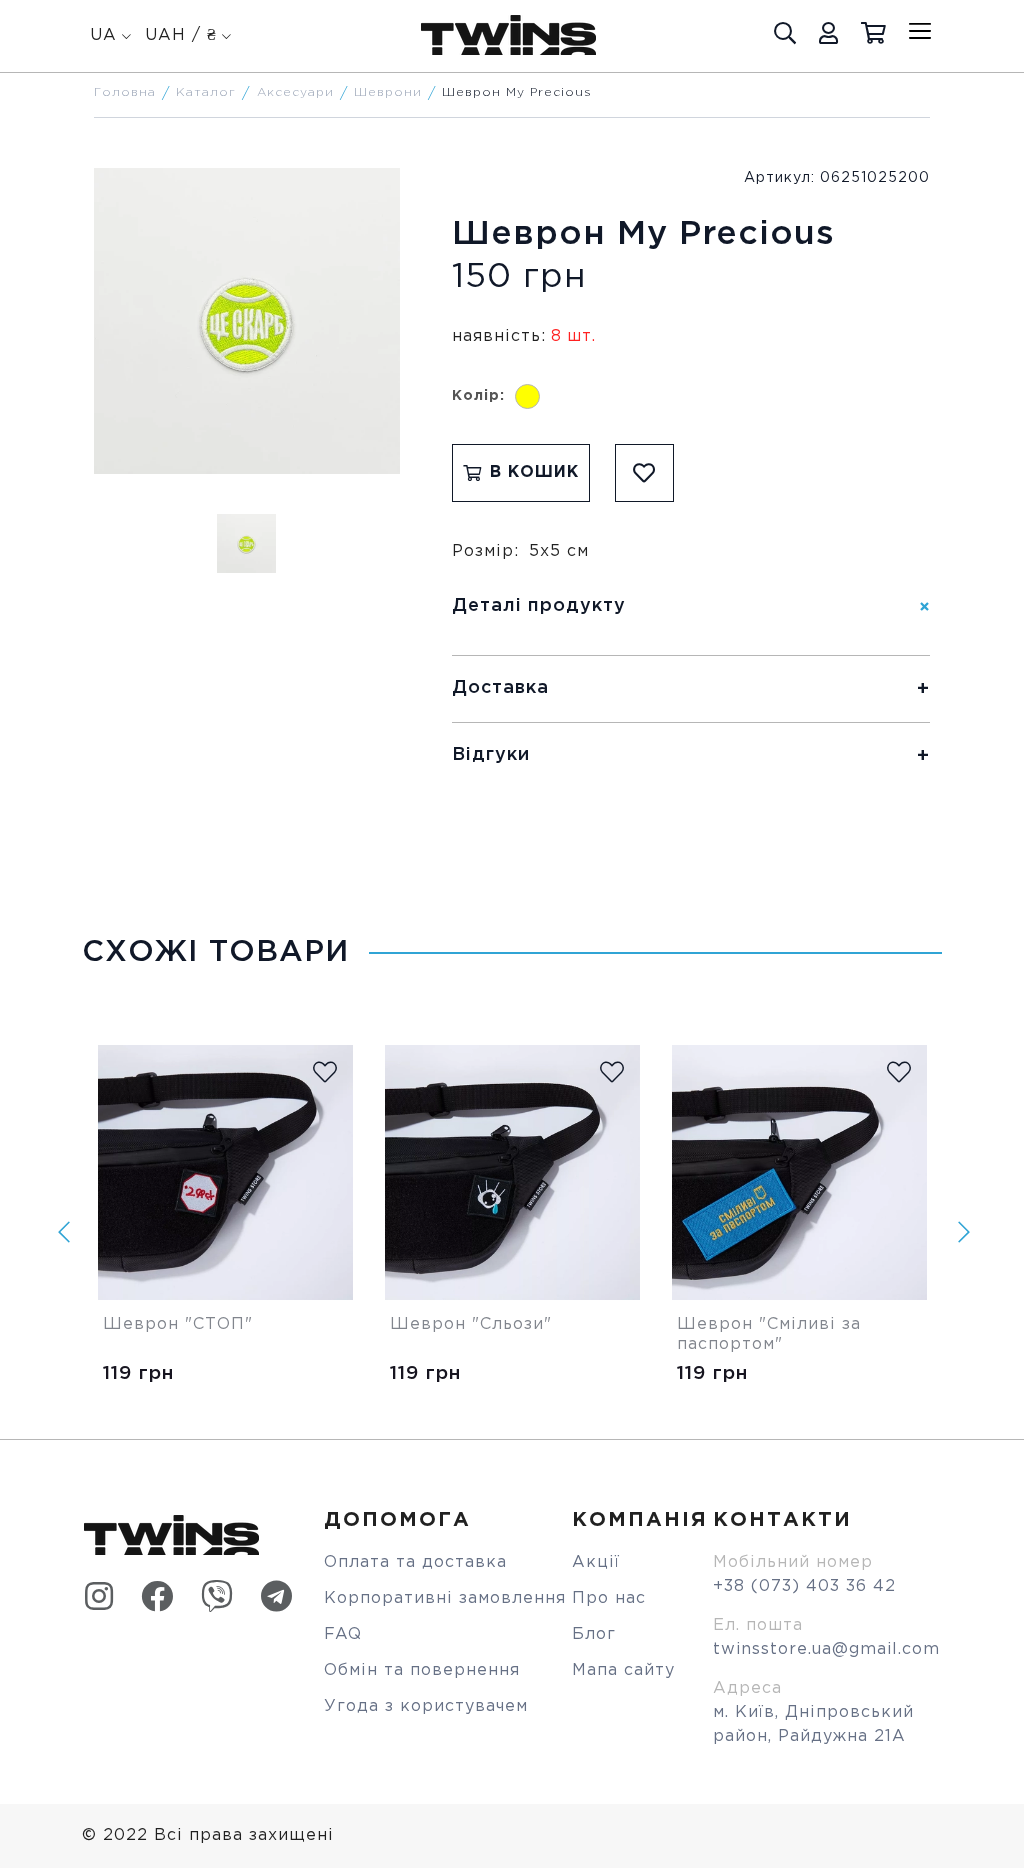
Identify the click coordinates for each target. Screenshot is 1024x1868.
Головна (125, 92)
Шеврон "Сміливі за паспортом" (772, 1334)
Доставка (500, 688)
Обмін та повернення (422, 1670)
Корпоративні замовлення (445, 1598)
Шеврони (388, 92)
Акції (596, 1562)
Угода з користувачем (426, 1706)
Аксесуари (295, 92)
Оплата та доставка (415, 1562)
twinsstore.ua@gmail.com (826, 1649)
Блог (594, 1634)
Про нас (609, 1598)
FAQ (343, 1634)
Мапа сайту (623, 1670)
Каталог (206, 92)
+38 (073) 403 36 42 (804, 1586)
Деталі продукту (539, 606)
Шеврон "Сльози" (471, 1324)
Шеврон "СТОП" (178, 1324)
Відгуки (491, 755)
